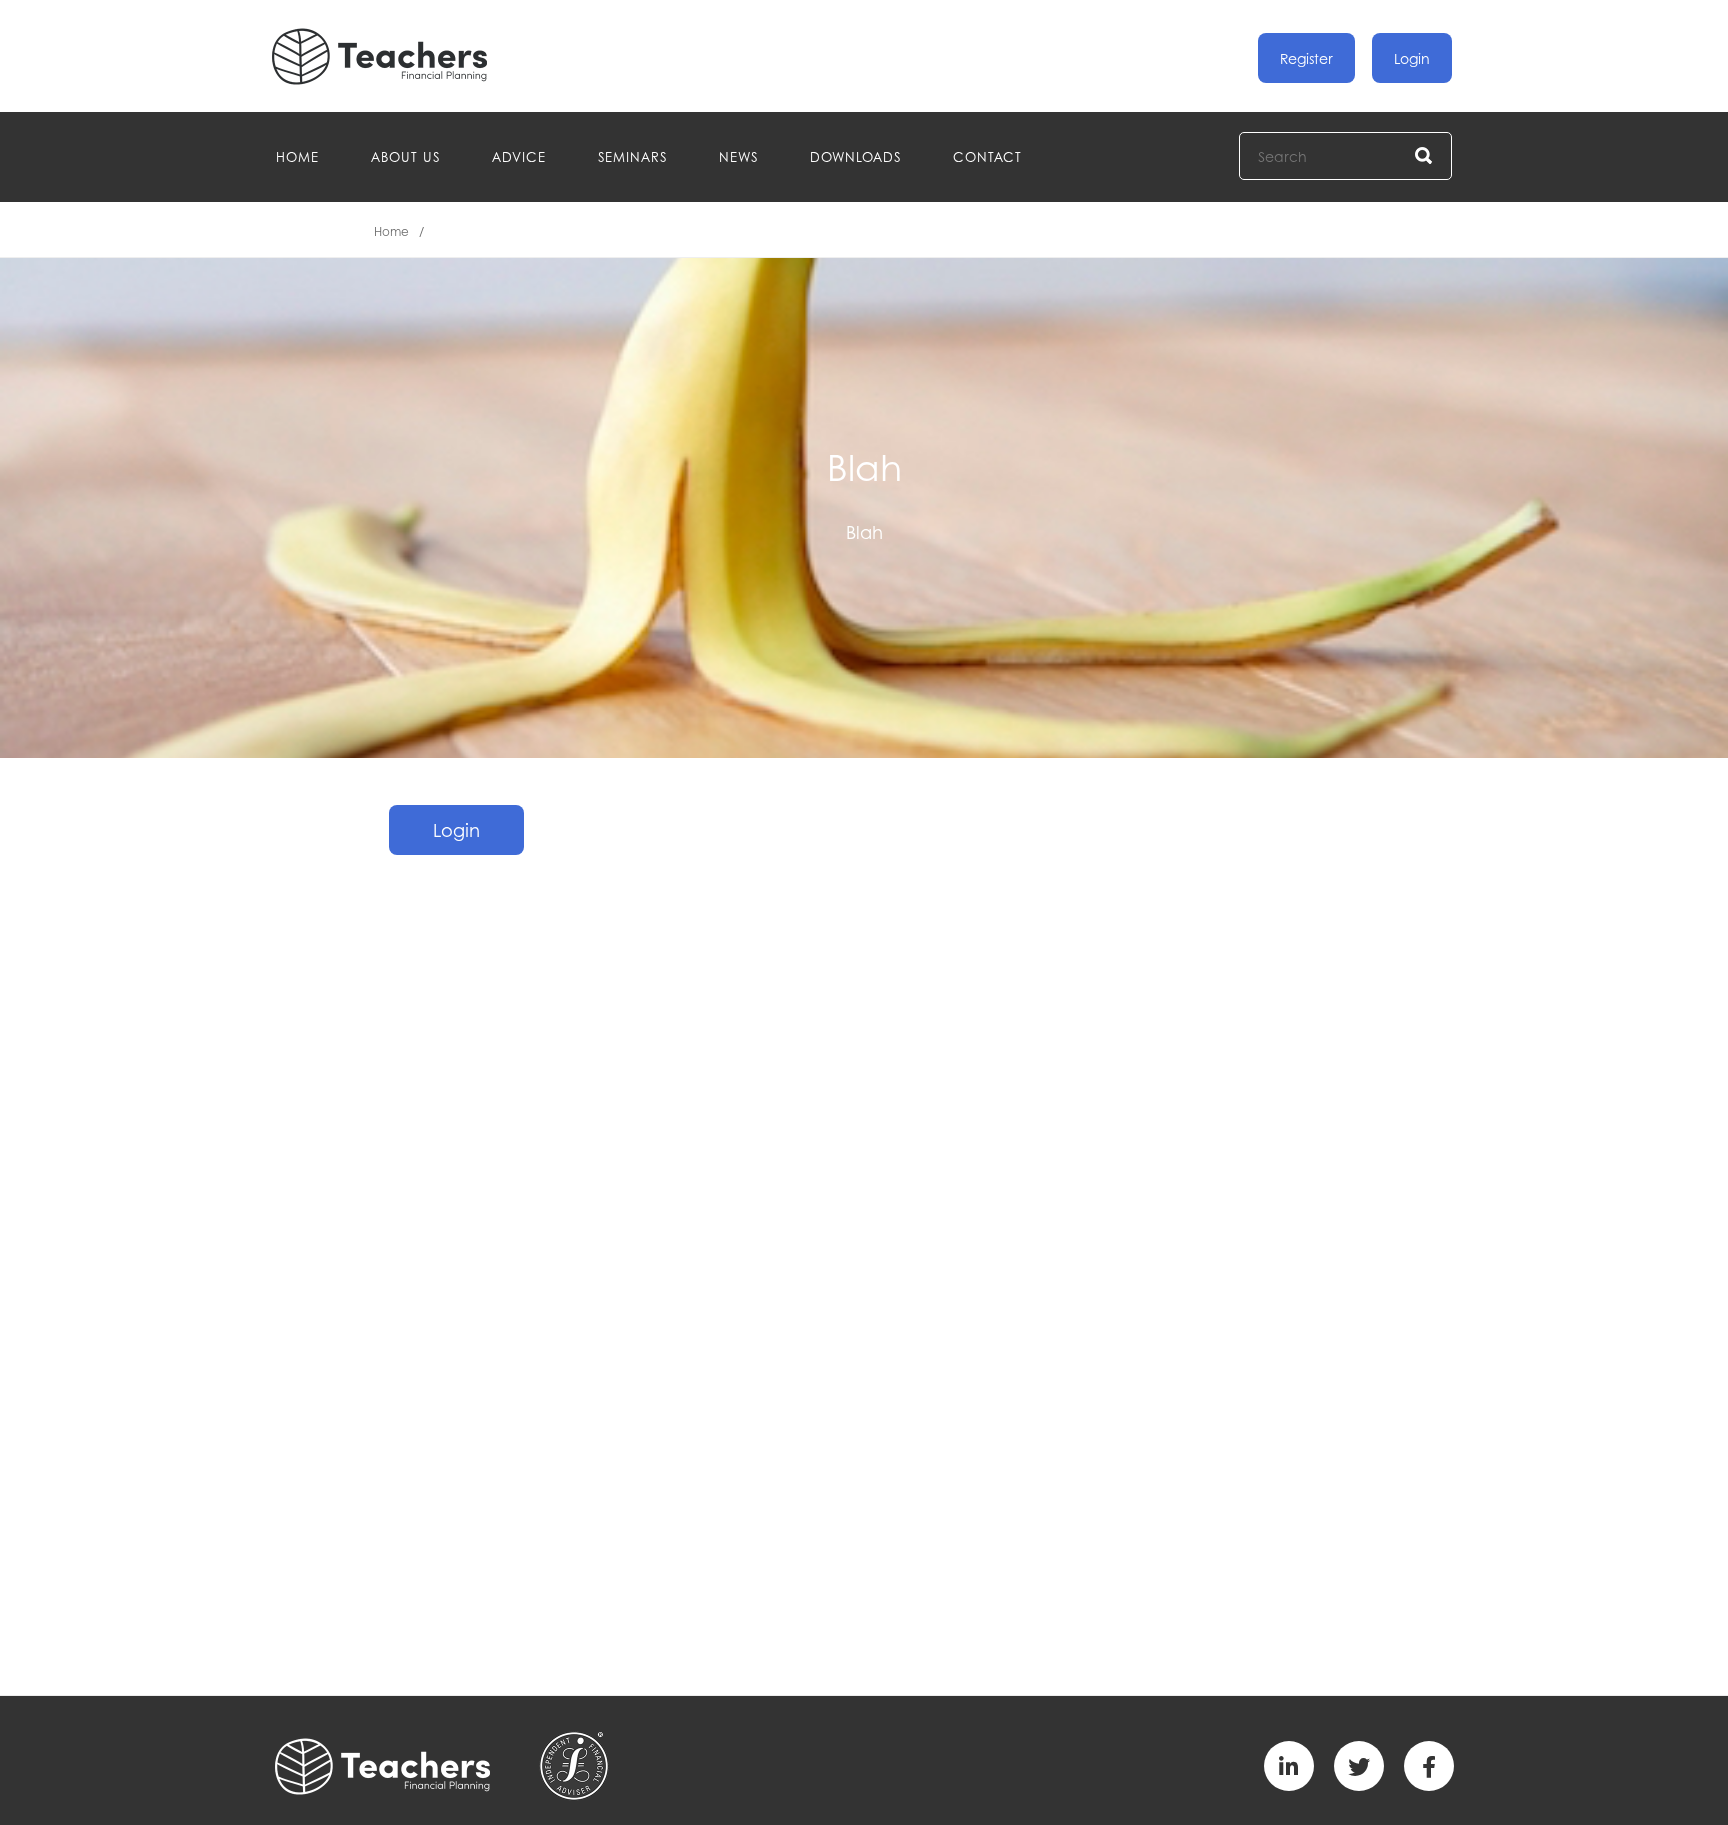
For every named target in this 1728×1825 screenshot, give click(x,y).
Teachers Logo (396, 56)
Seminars (632, 156)
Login (1412, 58)
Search (1424, 156)
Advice (519, 156)
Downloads (855, 156)
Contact (987, 156)
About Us (405, 156)
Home (297, 156)
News (738, 156)
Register (1306, 58)
